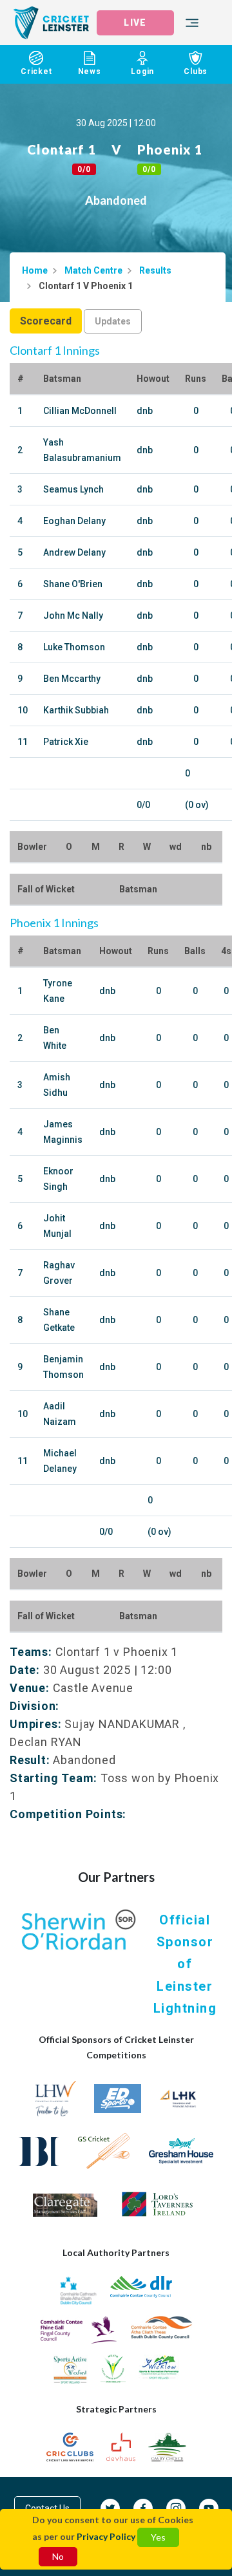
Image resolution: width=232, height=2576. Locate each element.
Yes (158, 2537)
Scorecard (46, 321)
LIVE (135, 23)
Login (142, 71)
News (90, 71)
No (58, 2556)
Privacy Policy (106, 2536)
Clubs (196, 71)
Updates (113, 321)
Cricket (36, 71)
